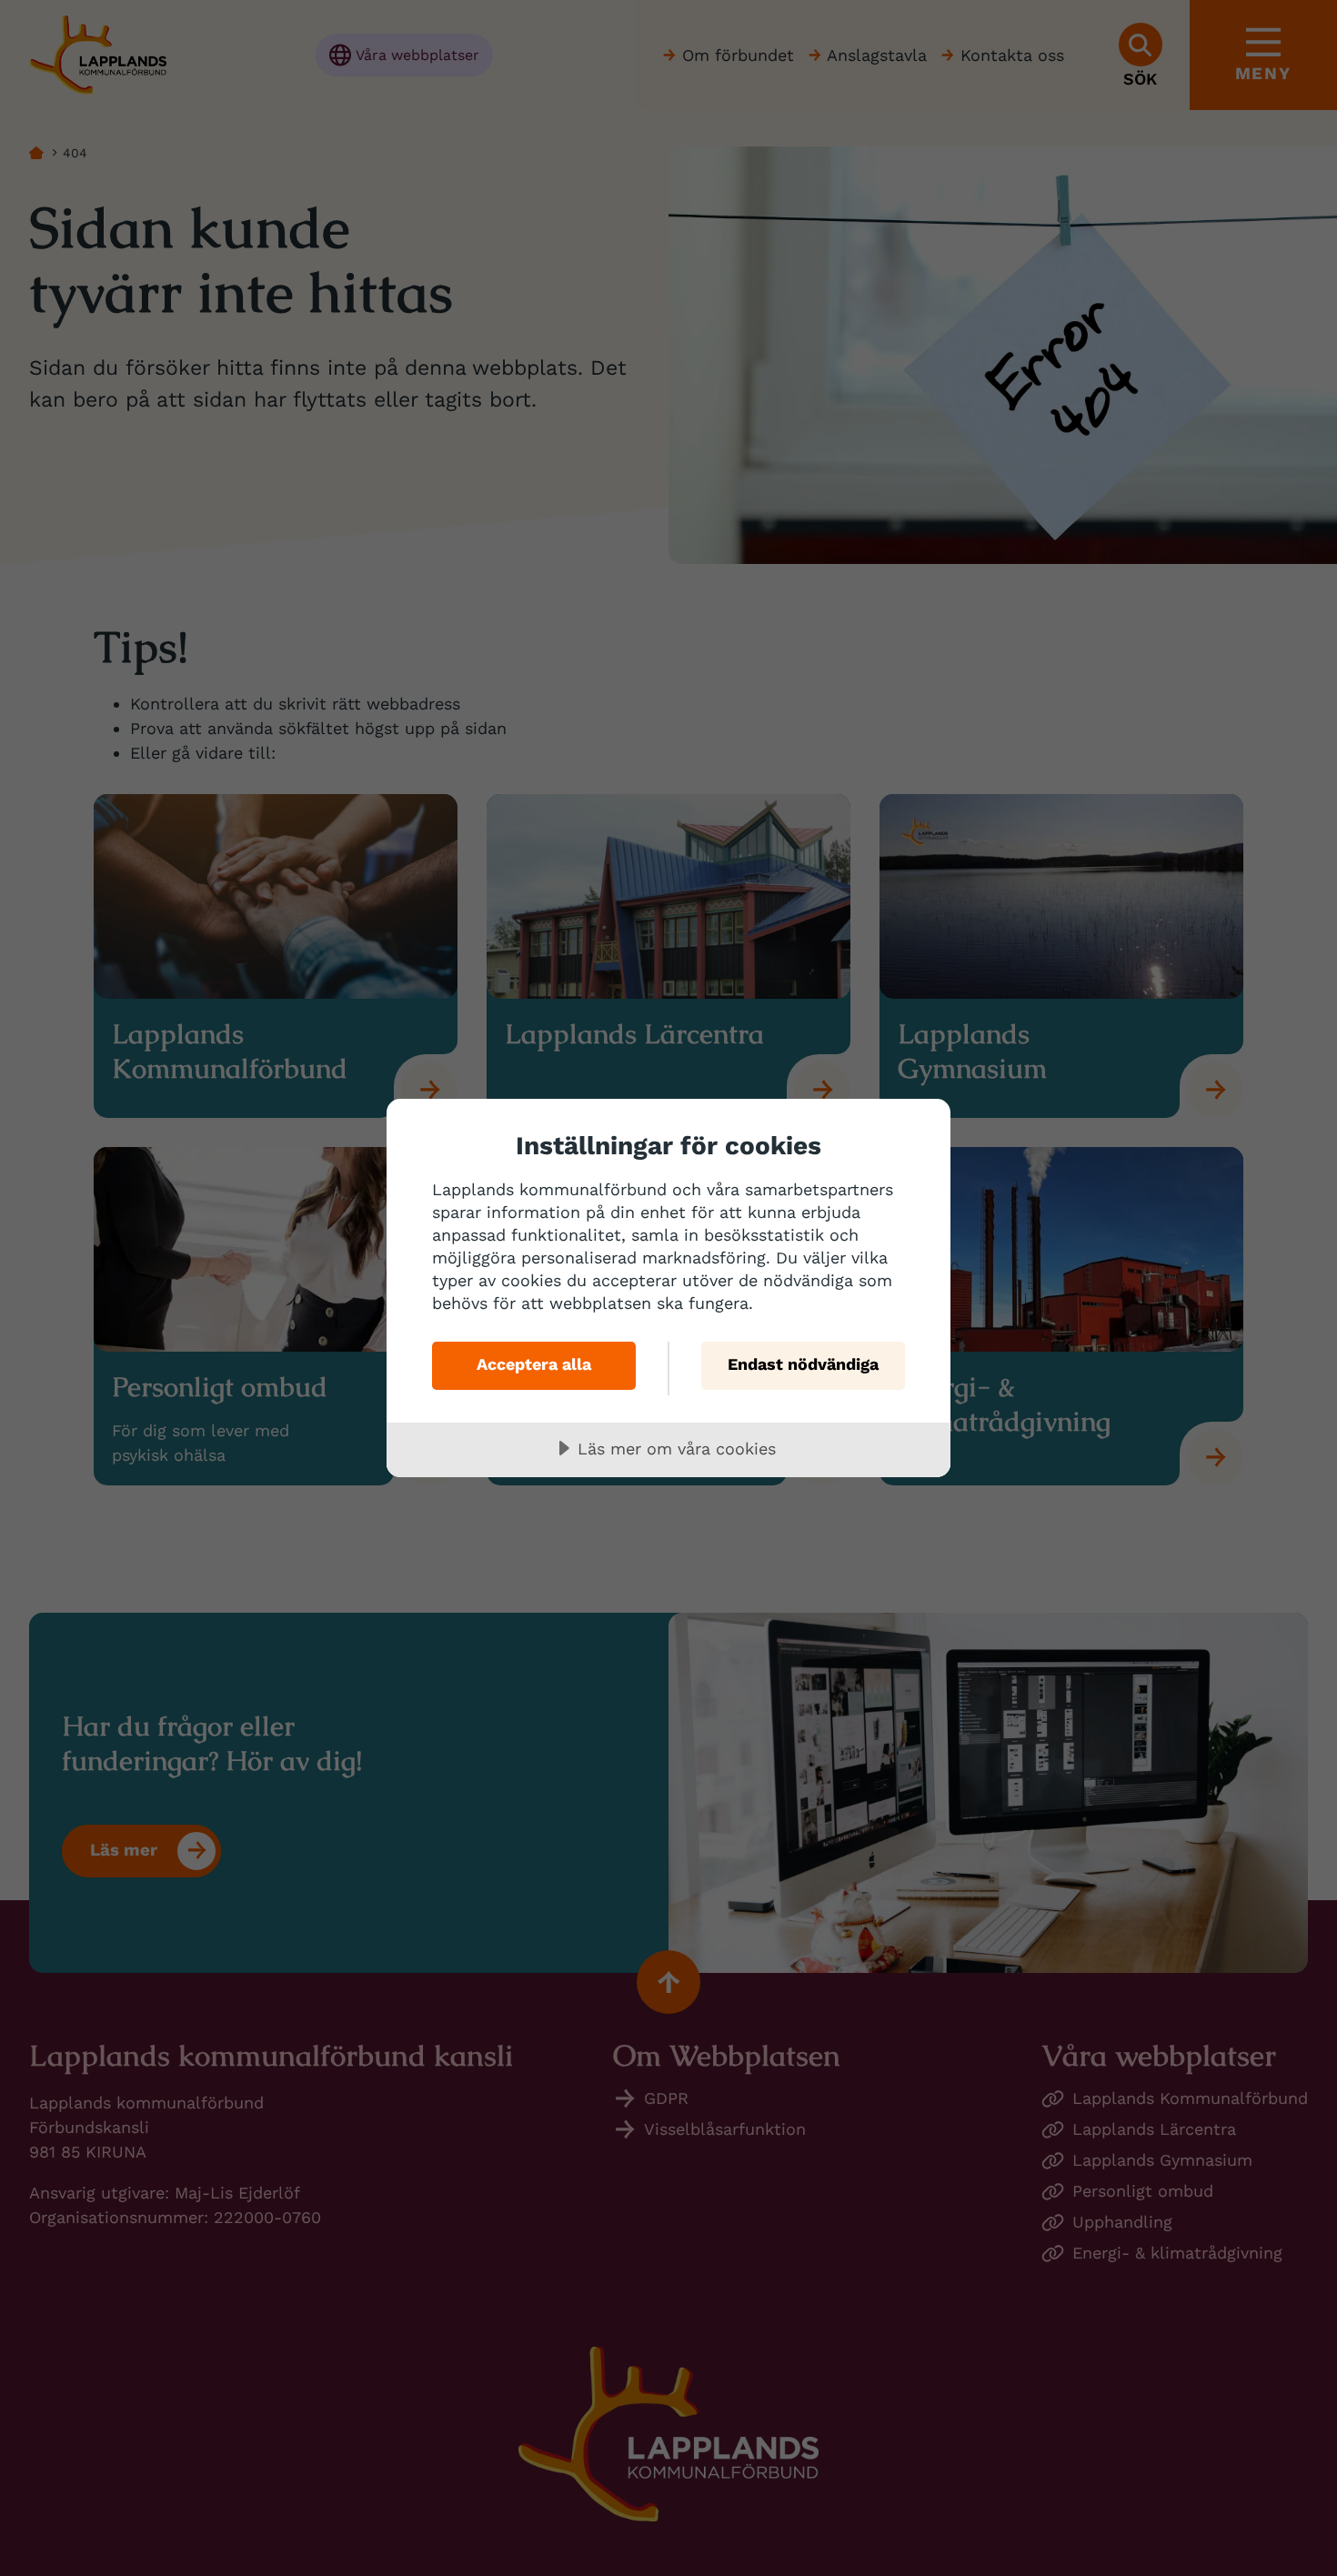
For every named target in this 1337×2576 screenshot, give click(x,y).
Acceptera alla (534, 1364)
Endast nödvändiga (803, 1364)
